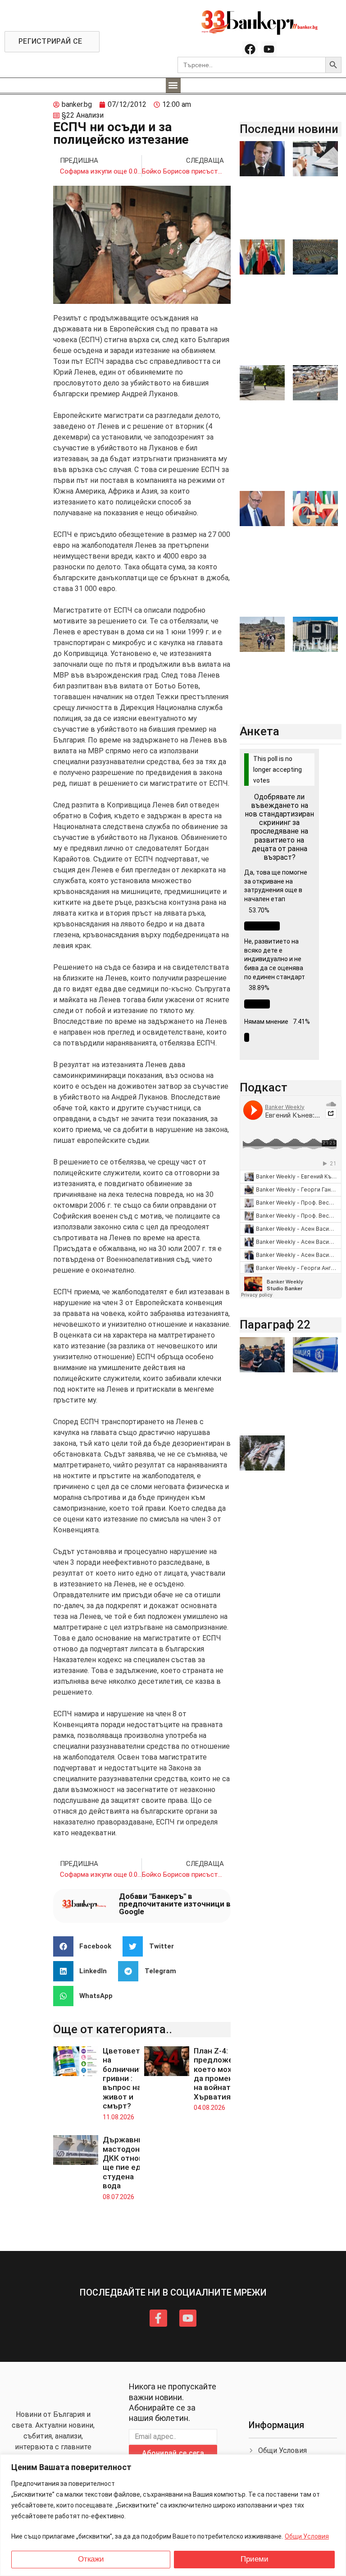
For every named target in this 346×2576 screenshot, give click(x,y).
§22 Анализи (83, 115)
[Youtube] (269, 49)
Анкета (259, 731)
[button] (173, 85)
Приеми (255, 2559)
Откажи (91, 2559)
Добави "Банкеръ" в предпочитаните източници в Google (175, 1904)
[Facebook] (250, 49)
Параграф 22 (275, 1325)
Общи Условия (307, 2536)
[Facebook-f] (158, 2318)
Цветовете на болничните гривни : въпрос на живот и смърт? (125, 2078)
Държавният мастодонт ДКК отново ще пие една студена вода (127, 2163)
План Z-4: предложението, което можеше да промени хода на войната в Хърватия (225, 2074)
